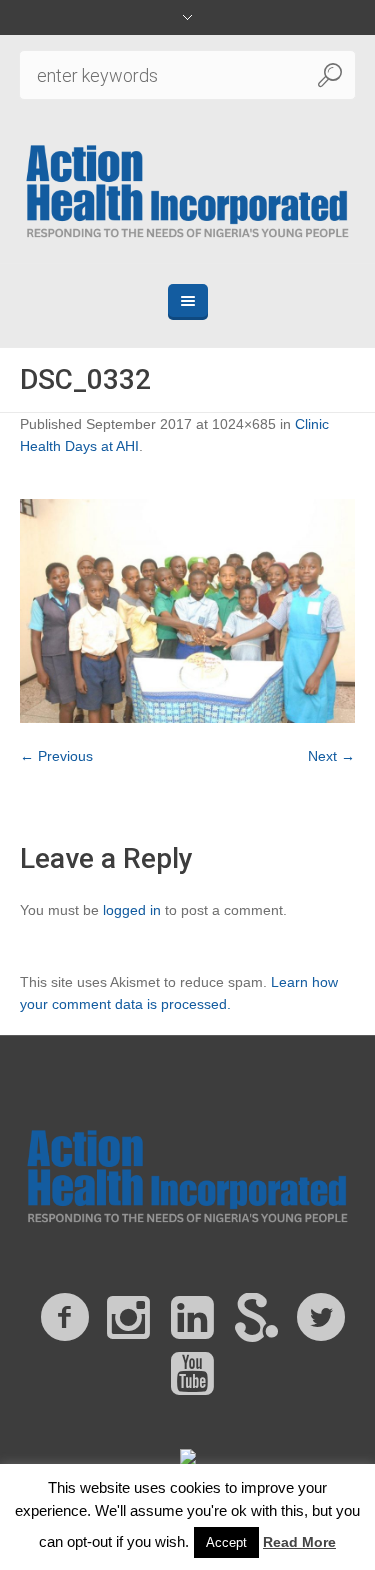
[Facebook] (65, 1318)
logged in (132, 910)
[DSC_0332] (187, 611)
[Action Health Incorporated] (188, 189)
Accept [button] (226, 1542)
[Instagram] (129, 1318)
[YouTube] (193, 1374)
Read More (299, 1542)
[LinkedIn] (193, 1318)
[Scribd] (257, 1318)
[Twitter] (321, 1318)
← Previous (56, 756)
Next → (331, 756)
